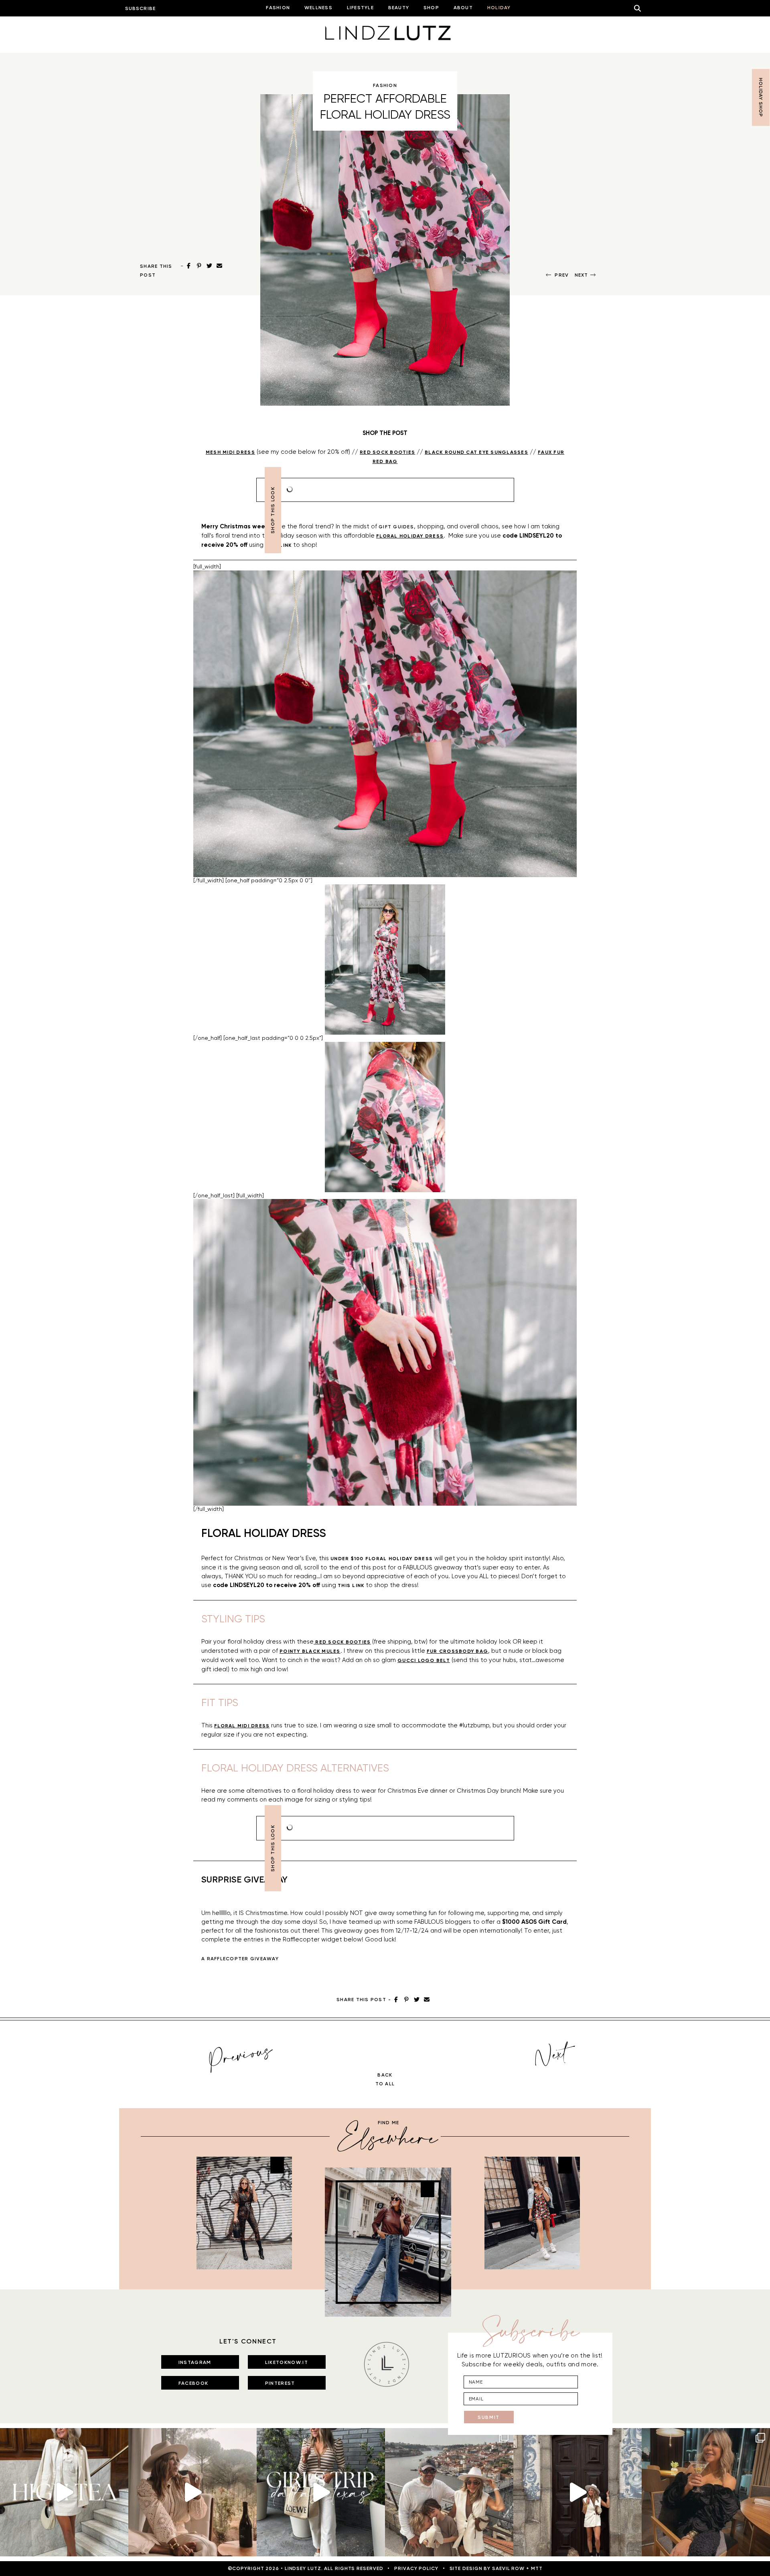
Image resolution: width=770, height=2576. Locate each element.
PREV (562, 275)
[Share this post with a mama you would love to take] (64, 2492)
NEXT (582, 275)
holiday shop (761, 97)
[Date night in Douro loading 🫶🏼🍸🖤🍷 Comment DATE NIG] (706, 2492)
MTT (537, 2568)
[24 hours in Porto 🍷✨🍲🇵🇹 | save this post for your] (577, 2492)
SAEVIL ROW (508, 2568)
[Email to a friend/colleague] (220, 266)
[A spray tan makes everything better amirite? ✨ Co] (192, 2492)
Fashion (385, 85)
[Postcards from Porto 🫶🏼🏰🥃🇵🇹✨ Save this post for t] (449, 2492)
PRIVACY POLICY (416, 2568)
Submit (489, 2417)
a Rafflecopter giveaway (240, 1959)
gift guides (396, 527)
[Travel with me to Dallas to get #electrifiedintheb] (321, 2492)
